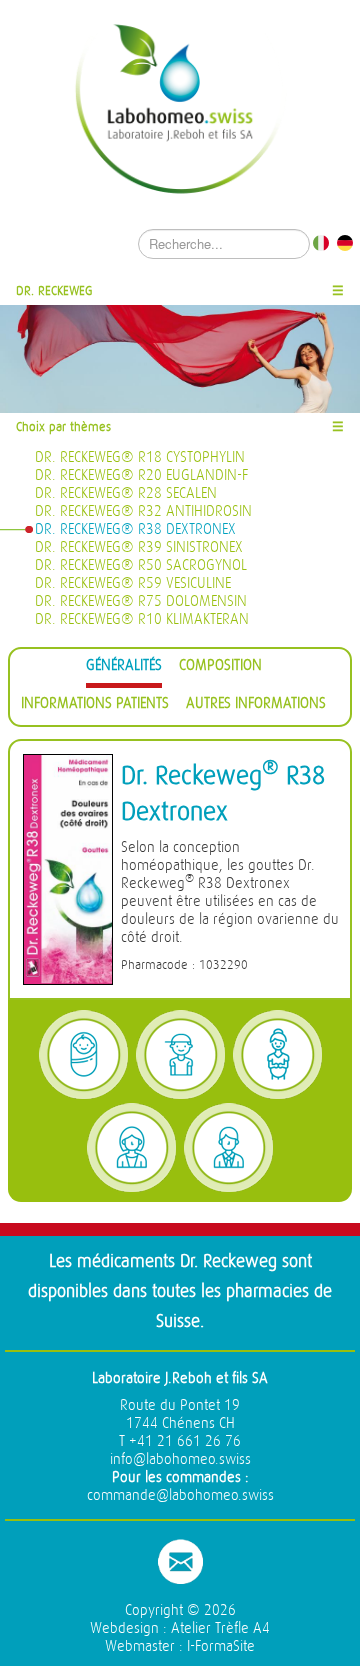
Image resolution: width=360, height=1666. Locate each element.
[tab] (124, 668)
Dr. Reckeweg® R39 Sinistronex (139, 547)
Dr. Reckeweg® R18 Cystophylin (140, 457)
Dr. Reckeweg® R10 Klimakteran (142, 619)
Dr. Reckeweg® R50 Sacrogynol (141, 565)
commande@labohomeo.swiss (180, 1495)
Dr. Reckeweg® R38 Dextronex (135, 529)
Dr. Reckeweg (54, 290)
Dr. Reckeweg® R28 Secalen (126, 493)
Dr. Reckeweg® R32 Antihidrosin (143, 511)
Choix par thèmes (63, 426)
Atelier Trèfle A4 (220, 1628)
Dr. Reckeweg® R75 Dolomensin (141, 601)
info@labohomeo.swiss (180, 1459)
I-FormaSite (221, 1646)
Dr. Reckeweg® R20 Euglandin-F (141, 475)
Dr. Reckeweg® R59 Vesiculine (133, 583)
